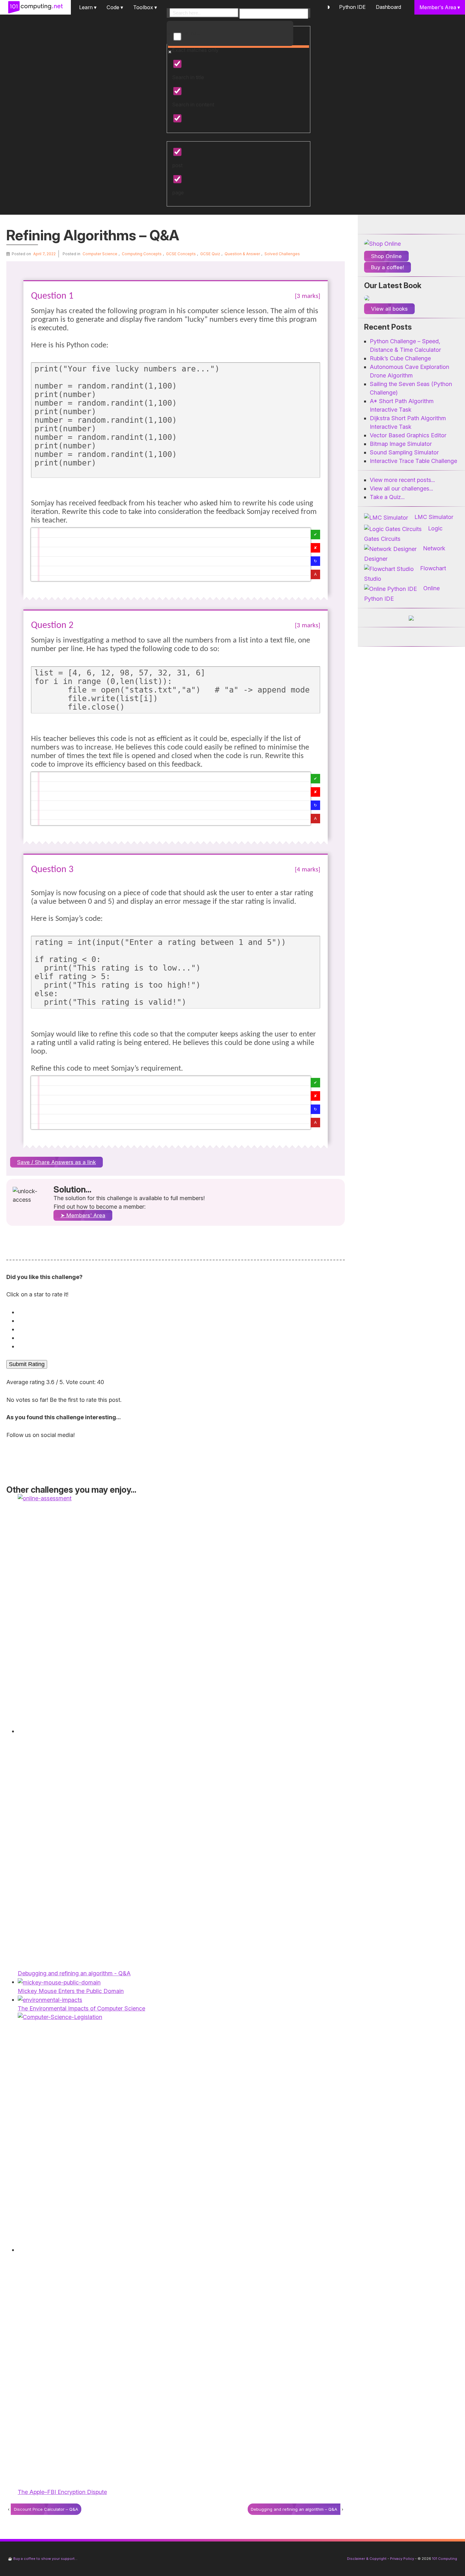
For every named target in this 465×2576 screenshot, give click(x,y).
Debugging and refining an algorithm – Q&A (294, 2509)
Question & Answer (242, 254)
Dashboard (388, 7)
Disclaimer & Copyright (367, 2559)
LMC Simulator (434, 517)
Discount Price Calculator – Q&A (46, 2509)
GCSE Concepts (181, 254)
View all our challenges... (401, 488)
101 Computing (444, 2559)
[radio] (177, 1312)
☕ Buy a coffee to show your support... (43, 2559)
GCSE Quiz (210, 254)
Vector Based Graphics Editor (408, 435)
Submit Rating (27, 1364)
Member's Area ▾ (440, 7)
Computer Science (100, 254)
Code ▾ (115, 7)
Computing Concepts (142, 254)
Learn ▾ (88, 7)
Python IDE (352, 7)
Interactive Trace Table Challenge (413, 461)
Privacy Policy (402, 2559)
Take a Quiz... (387, 497)
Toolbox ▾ (145, 7)
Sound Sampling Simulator (404, 452)
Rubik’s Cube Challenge (400, 358)
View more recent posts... (402, 480)
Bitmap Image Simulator (401, 444)
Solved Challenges (282, 254)
